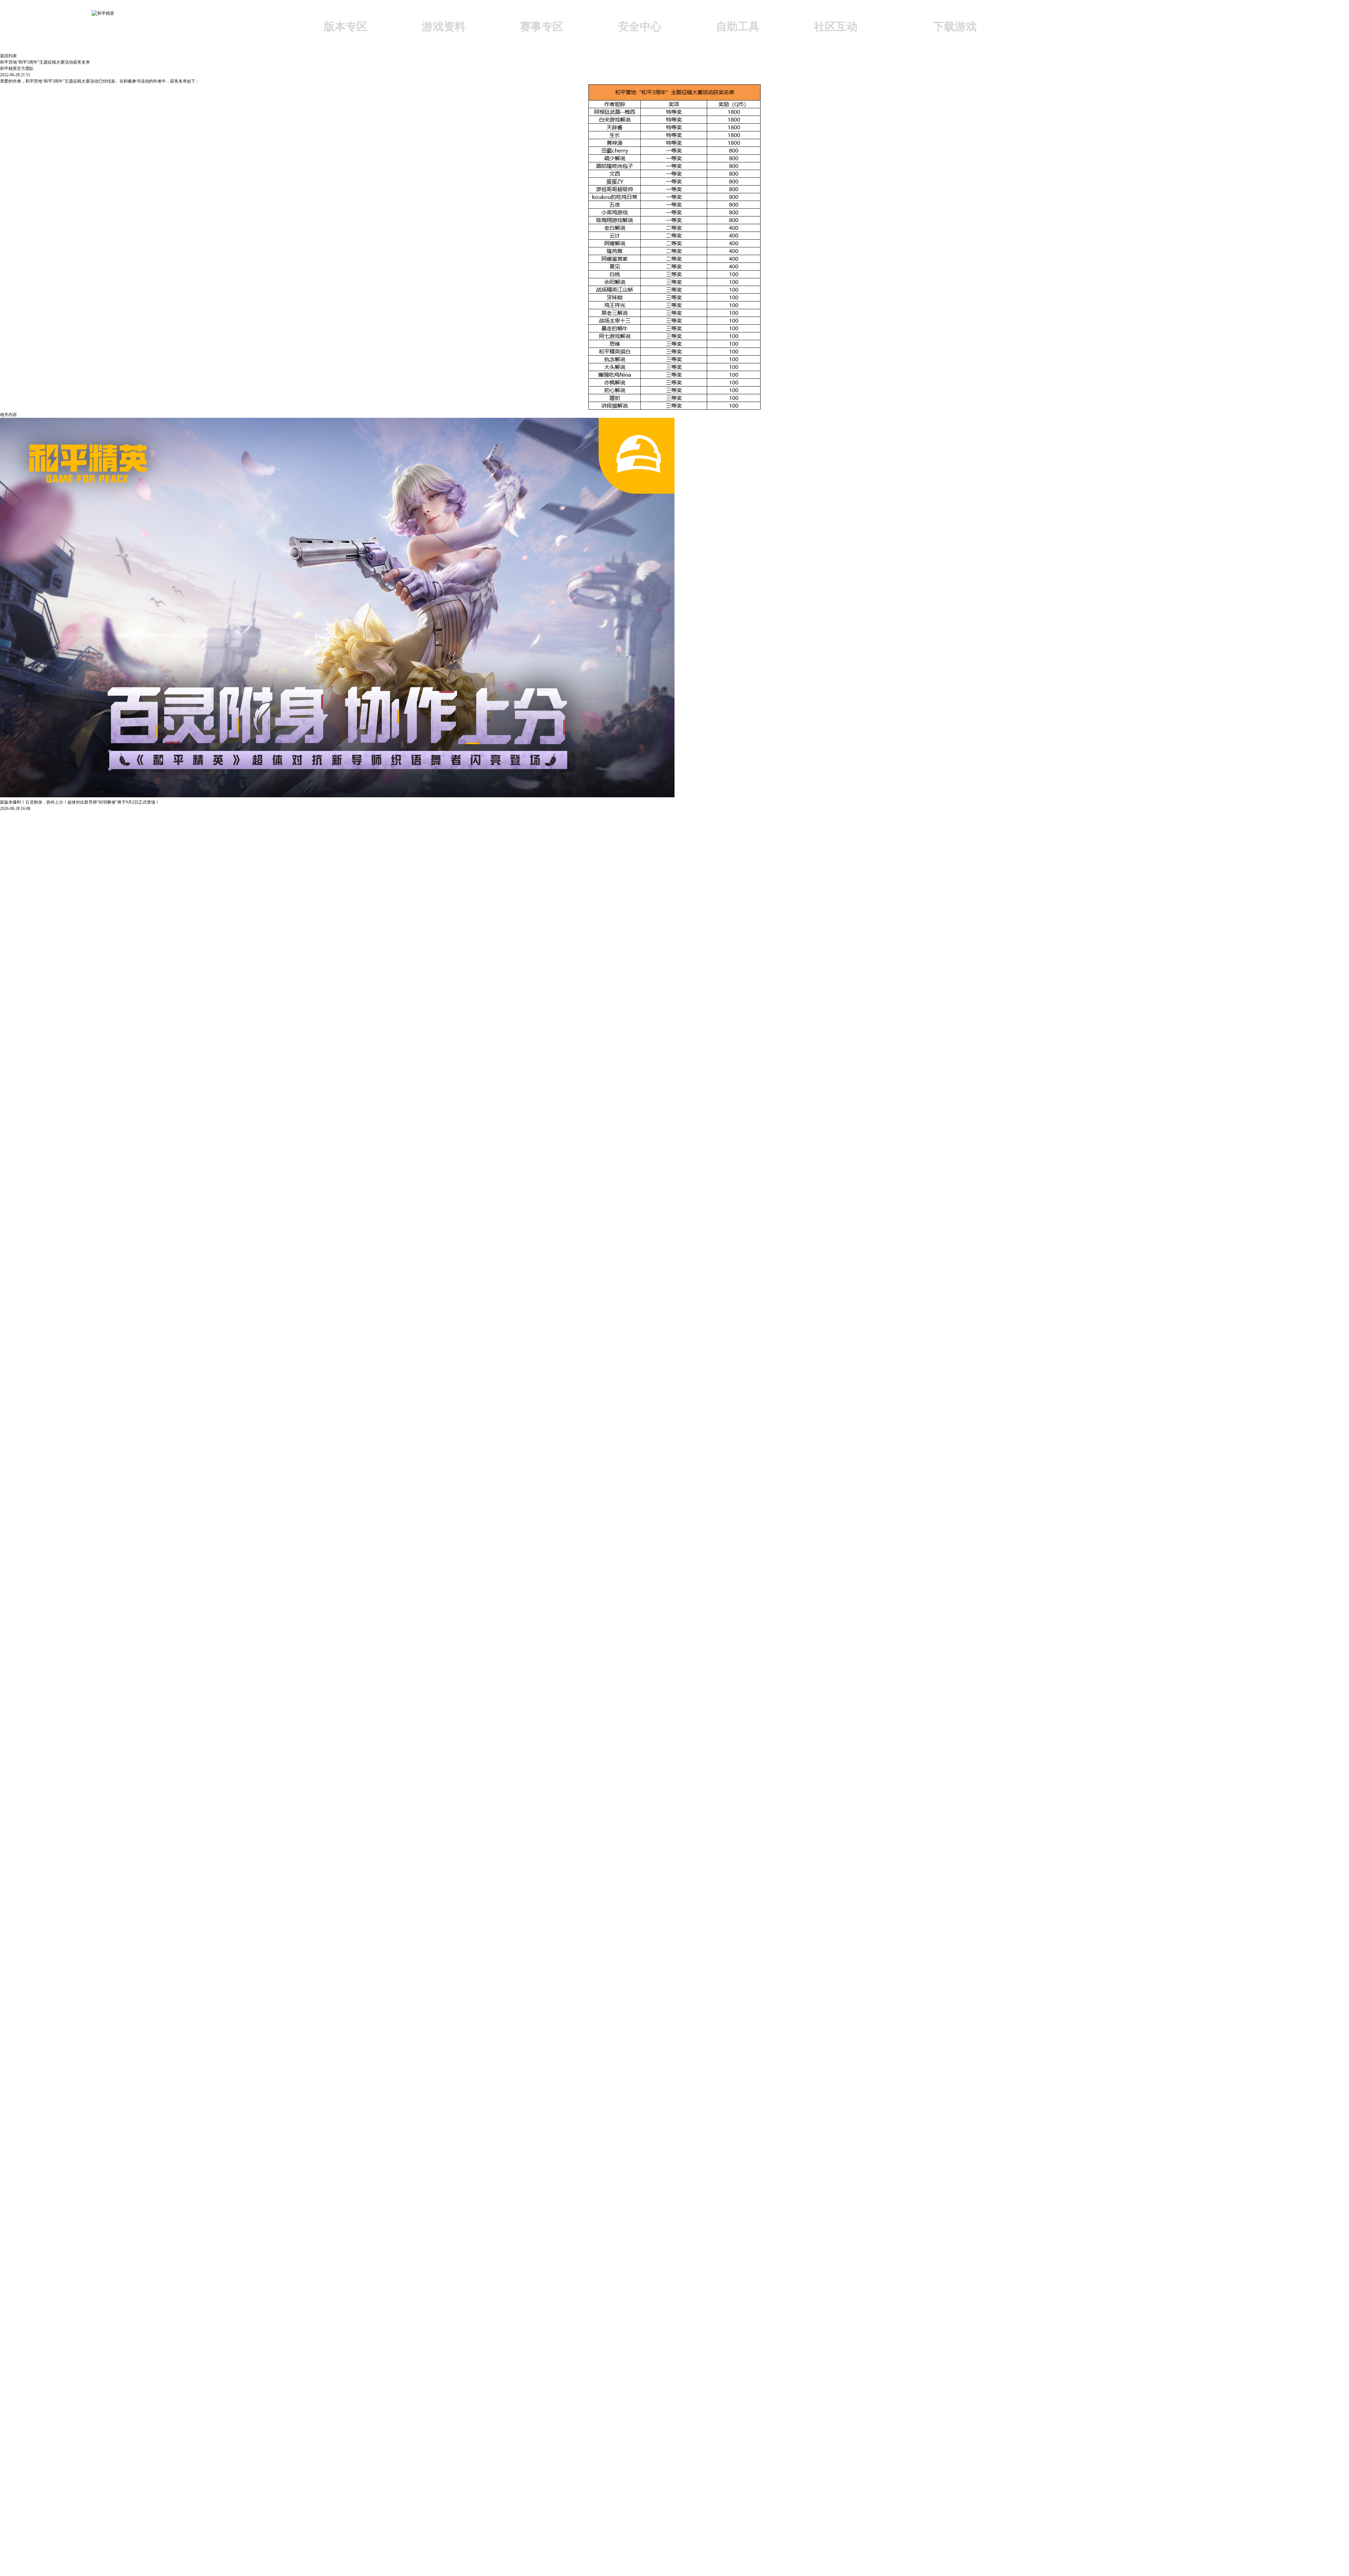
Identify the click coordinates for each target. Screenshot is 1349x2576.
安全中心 (640, 26)
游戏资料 (444, 26)
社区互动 (836, 26)
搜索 (1049, 28)
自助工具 (738, 26)
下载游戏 (955, 26)
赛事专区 (542, 26)
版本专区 (346, 26)
